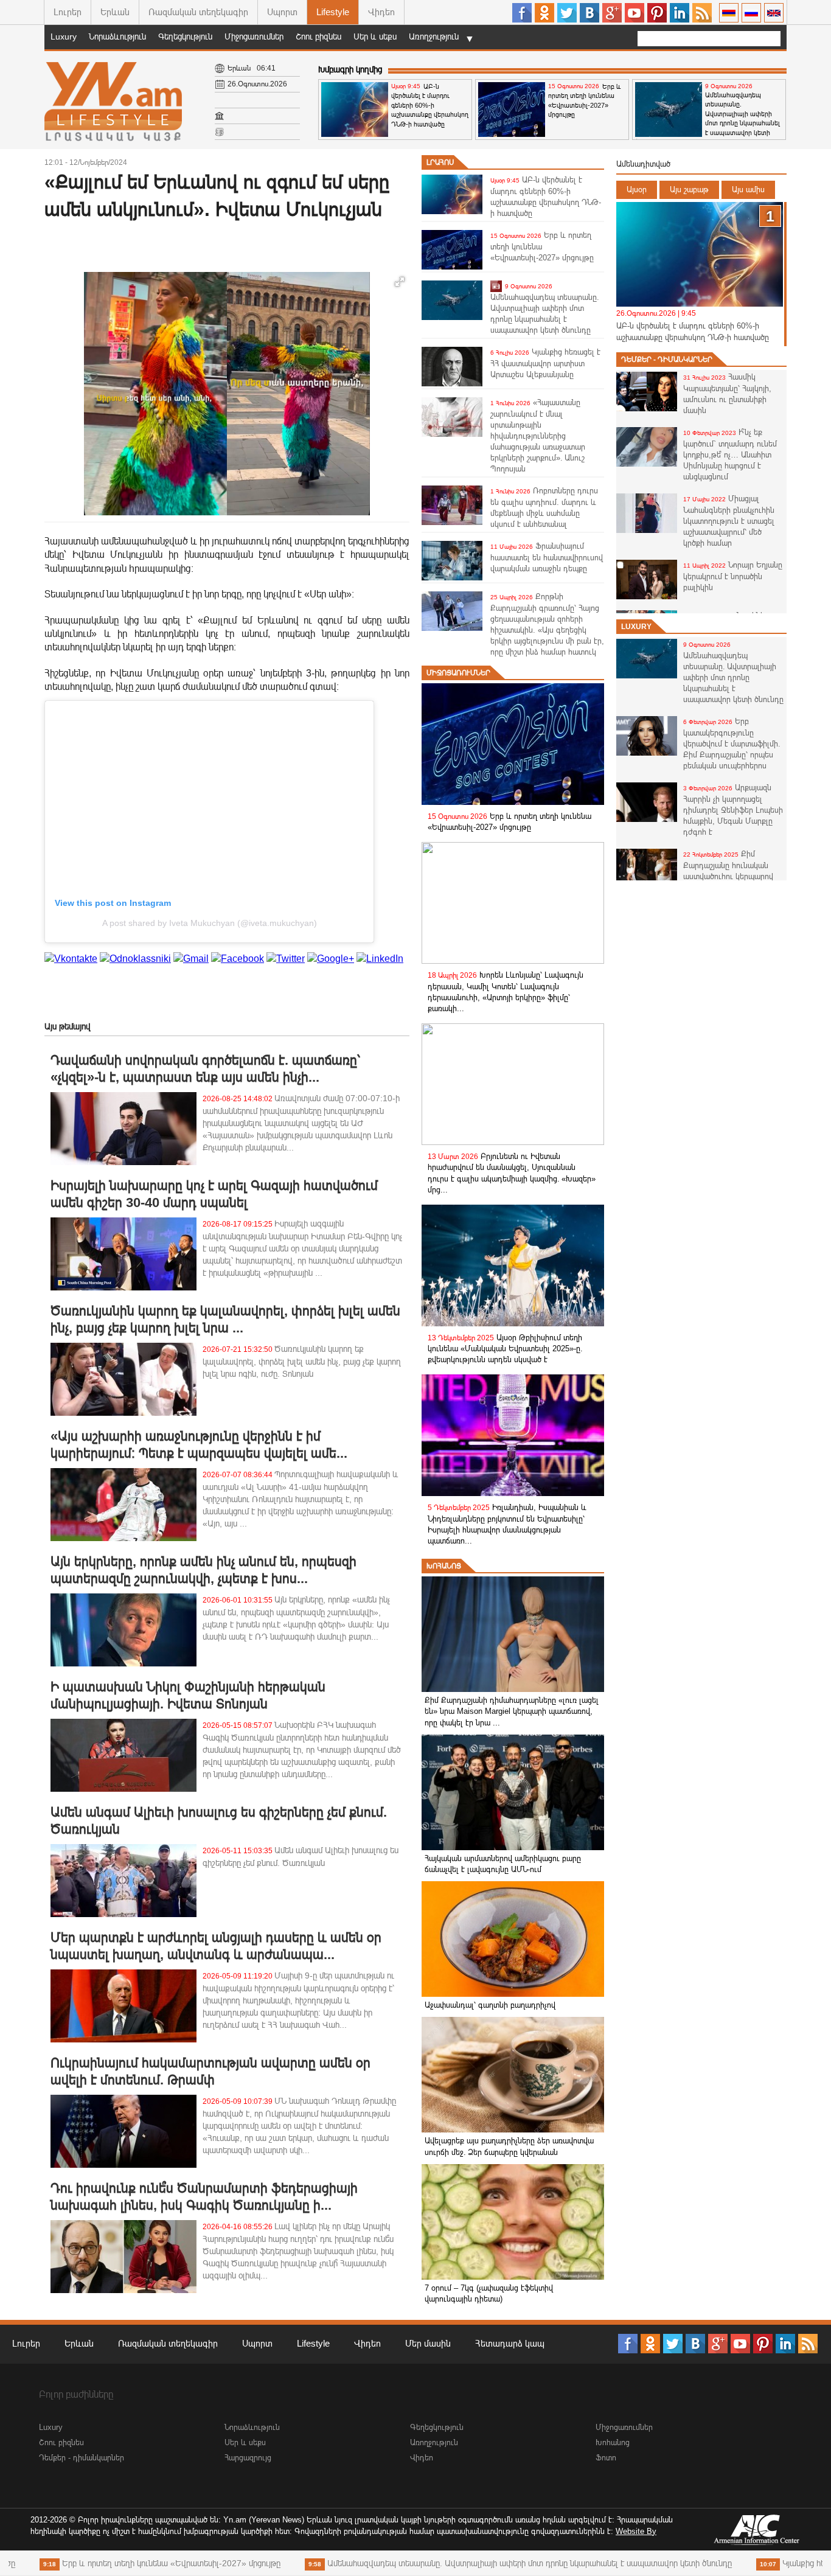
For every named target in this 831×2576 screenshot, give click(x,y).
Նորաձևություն (117, 37)
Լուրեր (68, 12)
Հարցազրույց (248, 2458)
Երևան (115, 12)
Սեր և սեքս (375, 37)
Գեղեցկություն (185, 37)
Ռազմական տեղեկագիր (198, 12)
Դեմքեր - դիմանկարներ (667, 360)
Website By (636, 2531)
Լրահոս (440, 162)
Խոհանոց (444, 1566)
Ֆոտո (606, 2458)
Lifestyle (333, 12)
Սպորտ (282, 12)
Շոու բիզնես (318, 37)
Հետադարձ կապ (510, 2343)
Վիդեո (381, 12)
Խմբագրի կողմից (350, 69)
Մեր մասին (428, 2343)
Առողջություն (434, 37)
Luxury (64, 37)
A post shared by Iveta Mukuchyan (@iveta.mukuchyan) (210, 923)
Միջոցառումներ (254, 37)
